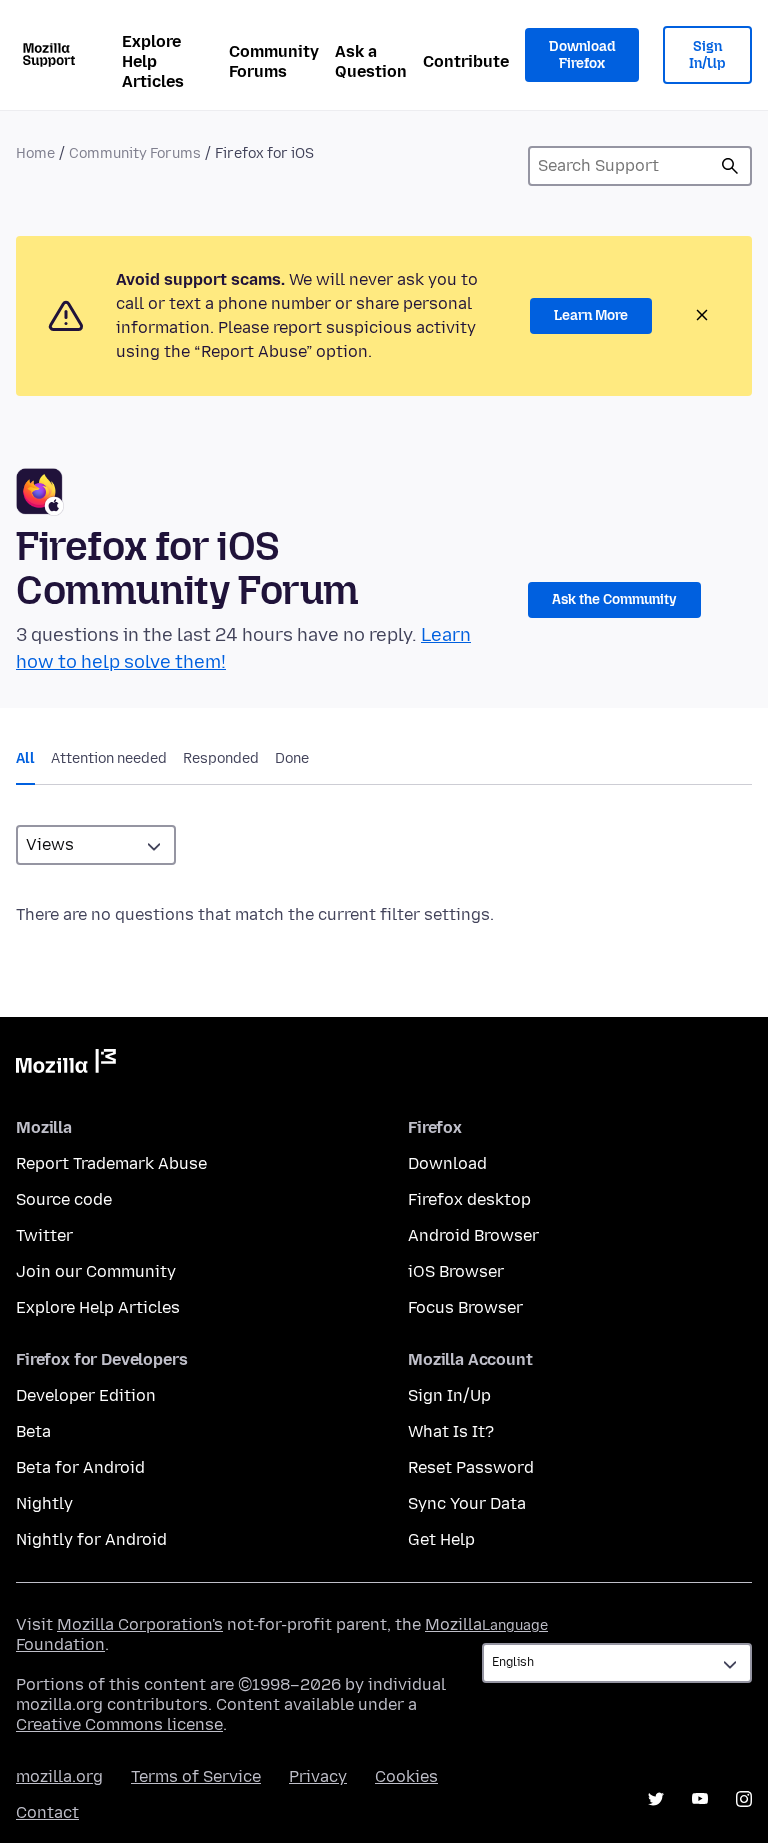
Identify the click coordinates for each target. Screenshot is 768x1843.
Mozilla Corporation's (140, 1624)
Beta (33, 1431)
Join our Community (96, 1271)
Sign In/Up (707, 55)
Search (730, 166)
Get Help (441, 1539)
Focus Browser (465, 1307)
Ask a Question (371, 61)
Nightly (44, 1503)
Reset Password (471, 1467)
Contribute (466, 61)
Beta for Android (80, 1467)
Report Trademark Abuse (111, 1163)
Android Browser (473, 1235)
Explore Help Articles (153, 61)
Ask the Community (614, 599)
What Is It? (451, 1431)
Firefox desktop (469, 1199)
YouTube (700, 1799)
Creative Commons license (119, 1724)
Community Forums (274, 61)
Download (447, 1163)
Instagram (744, 1799)
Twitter (44, 1235)
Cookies (406, 1776)
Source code (64, 1199)
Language (515, 1625)
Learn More (591, 315)
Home (35, 153)
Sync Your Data (467, 1503)
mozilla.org (59, 1776)
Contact (47, 1812)
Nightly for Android (91, 1539)
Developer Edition (86, 1395)
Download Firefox (582, 55)
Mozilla (66, 1065)
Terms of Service (196, 1776)
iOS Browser (456, 1271)
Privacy (318, 1776)
